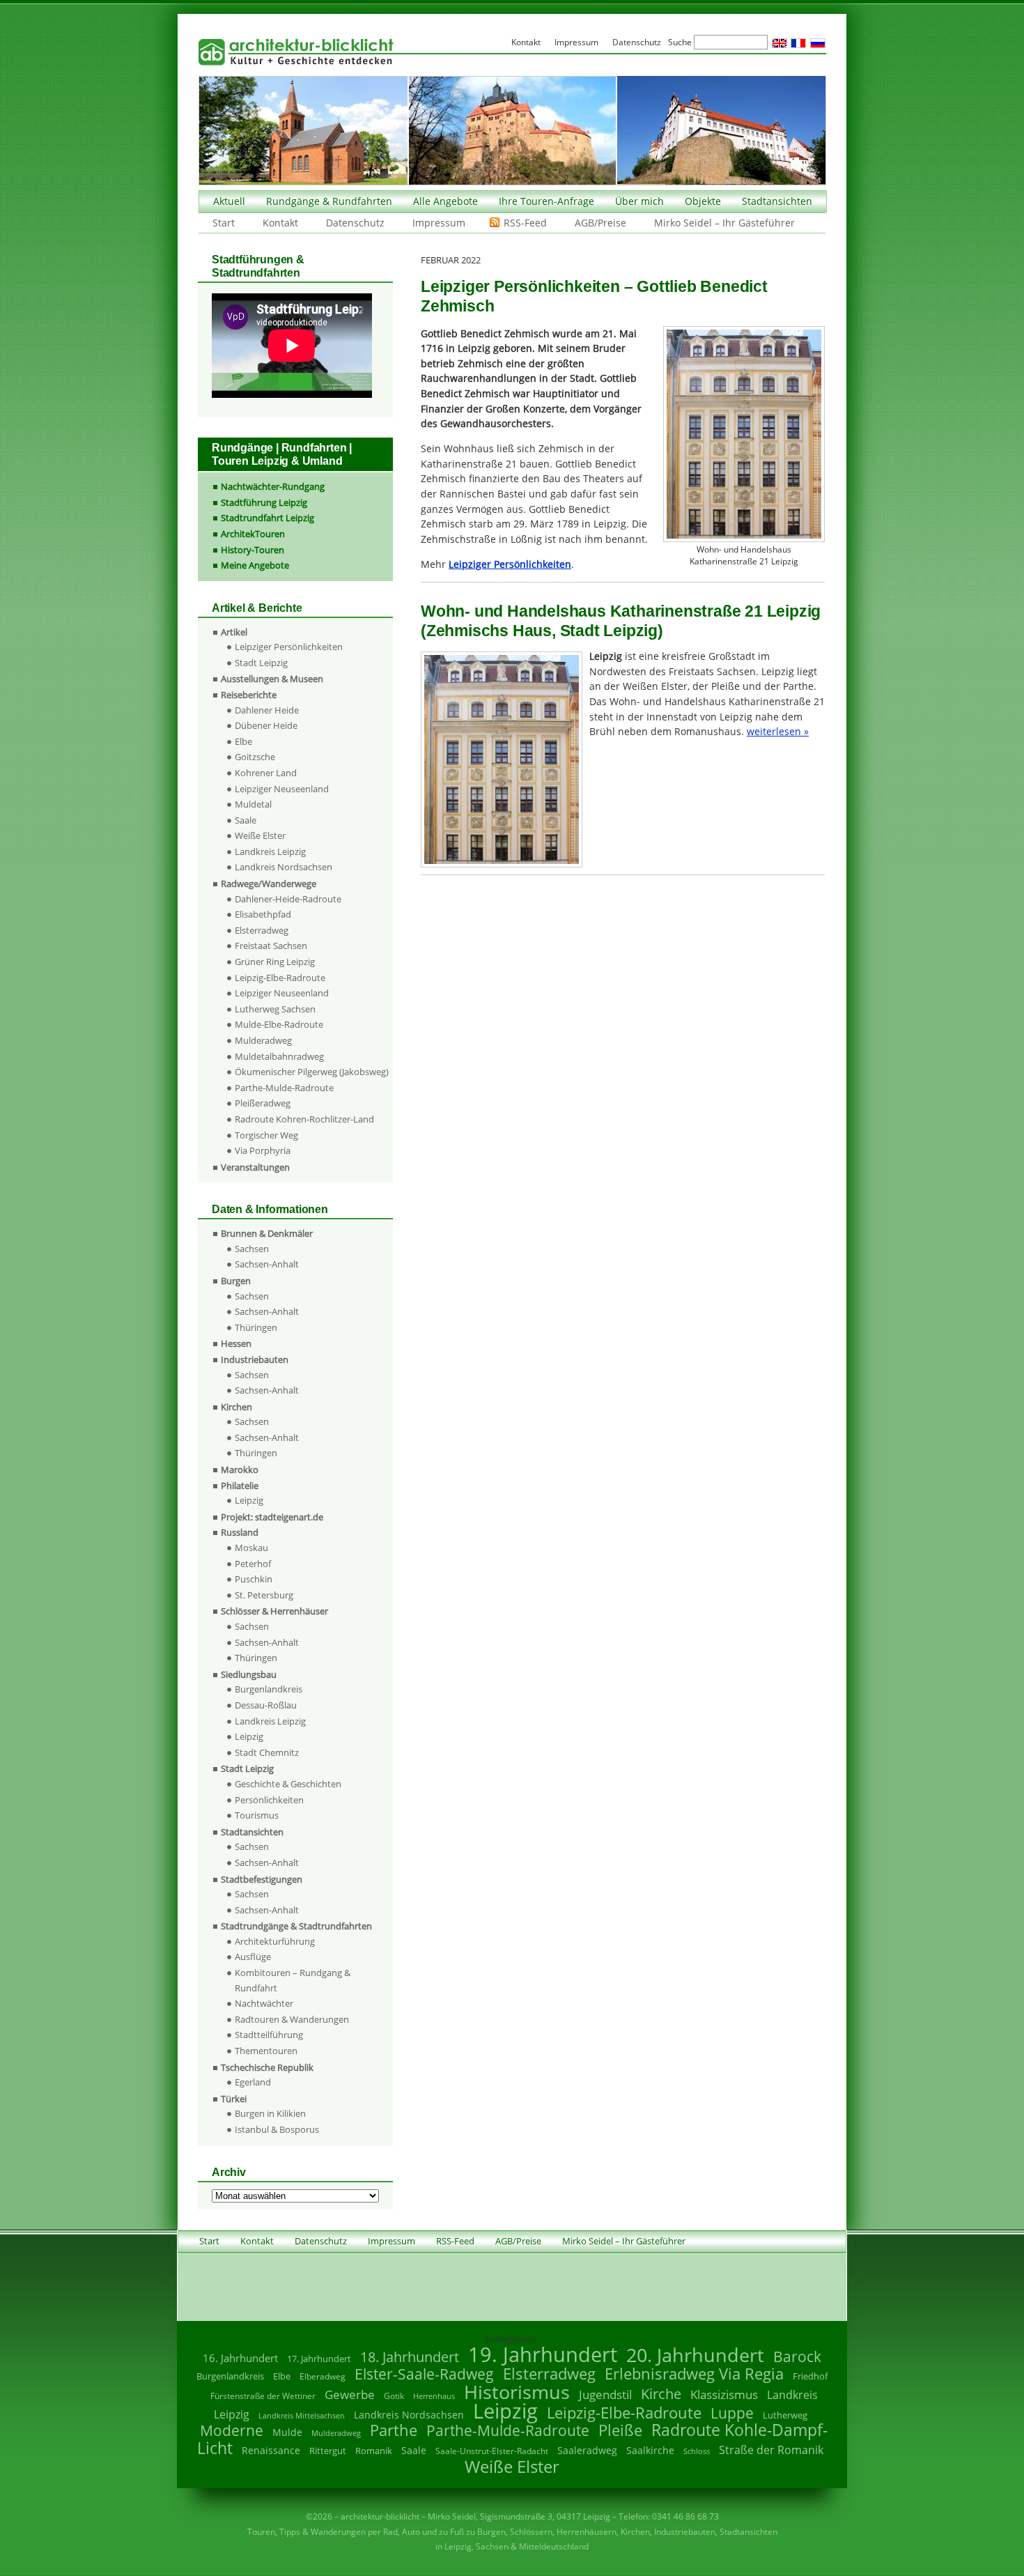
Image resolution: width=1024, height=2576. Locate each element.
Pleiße (620, 2430)
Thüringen (256, 1327)
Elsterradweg (262, 930)
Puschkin (254, 1579)
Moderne (232, 2430)
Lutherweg (785, 2415)
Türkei (234, 2099)
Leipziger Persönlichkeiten (289, 647)
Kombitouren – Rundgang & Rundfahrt (293, 1980)
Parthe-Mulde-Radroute (284, 1088)
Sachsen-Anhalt (267, 1264)
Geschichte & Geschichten (288, 1784)
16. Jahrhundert (240, 2358)
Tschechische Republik (267, 2067)
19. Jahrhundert (543, 2354)
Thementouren (266, 2051)
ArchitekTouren (253, 534)
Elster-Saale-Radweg (424, 2374)
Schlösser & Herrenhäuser (274, 1611)
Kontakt (280, 223)
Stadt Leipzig (261, 663)
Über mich (639, 201)
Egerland (253, 2082)
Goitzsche (255, 757)
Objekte (703, 201)
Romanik (374, 2451)
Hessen (236, 1343)
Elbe (243, 741)
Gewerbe (350, 2394)
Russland (240, 1532)
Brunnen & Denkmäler (267, 1233)
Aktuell (229, 201)
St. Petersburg (264, 1595)
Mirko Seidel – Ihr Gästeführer (724, 223)
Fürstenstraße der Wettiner (263, 2396)
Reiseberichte (249, 695)
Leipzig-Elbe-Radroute (280, 978)
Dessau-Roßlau (266, 1705)
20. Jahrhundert (695, 2355)
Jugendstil (605, 2394)
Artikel (234, 632)
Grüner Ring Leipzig (275, 962)
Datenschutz (355, 223)
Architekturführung (275, 1941)
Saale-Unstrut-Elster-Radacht (492, 2451)
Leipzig (249, 1500)
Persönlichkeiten (269, 1800)
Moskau (251, 1548)
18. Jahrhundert (410, 2357)
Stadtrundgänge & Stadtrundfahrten (296, 1926)
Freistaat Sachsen (271, 946)
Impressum (439, 223)
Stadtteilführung (269, 2035)
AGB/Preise (600, 223)
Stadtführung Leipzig (264, 502)
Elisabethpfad (263, 914)
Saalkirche (650, 2450)
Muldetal (253, 804)
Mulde (287, 2432)
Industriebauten (255, 1359)
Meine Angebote (255, 565)
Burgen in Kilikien (270, 2113)
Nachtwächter (264, 2003)
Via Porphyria (263, 1150)
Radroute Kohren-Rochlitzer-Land (304, 1119)
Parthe (394, 2430)
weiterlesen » (778, 731)
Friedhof (810, 2376)
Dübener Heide (266, 725)
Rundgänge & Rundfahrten (329, 201)
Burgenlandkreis (269, 1689)
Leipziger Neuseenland (282, 789)
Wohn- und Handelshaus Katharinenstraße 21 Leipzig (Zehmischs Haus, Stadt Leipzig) (621, 621)
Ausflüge (253, 1957)
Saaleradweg (587, 2450)
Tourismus (257, 1815)
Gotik (394, 2396)
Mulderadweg (263, 1040)
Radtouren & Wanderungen (292, 2019)
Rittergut (328, 2451)
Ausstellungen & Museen (272, 679)
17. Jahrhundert (319, 2359)
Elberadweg (323, 2376)
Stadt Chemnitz (267, 1752)
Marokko (240, 1470)
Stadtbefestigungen (262, 1879)
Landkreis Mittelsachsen (302, 2415)
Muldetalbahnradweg (279, 1056)
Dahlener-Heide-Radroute (288, 899)
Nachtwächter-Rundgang (273, 486)
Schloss (697, 2451)
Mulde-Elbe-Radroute (279, 1024)
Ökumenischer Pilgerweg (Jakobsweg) (312, 1072)
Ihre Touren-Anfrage (546, 201)
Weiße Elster (260, 835)
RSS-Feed (525, 223)
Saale (246, 820)
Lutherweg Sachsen (275, 1009)
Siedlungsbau (249, 1674)
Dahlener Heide (267, 710)
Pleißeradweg (263, 1103)
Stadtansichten (777, 201)
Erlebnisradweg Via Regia (694, 2373)
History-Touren (253, 550)
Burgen (236, 1281)
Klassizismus (724, 2394)
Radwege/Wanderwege (269, 884)
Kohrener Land (266, 773)
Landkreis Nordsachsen (284, 867)
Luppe (732, 2413)
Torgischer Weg (266, 1135)
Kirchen (236, 1407)
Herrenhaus (434, 2396)
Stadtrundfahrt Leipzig (267, 518)
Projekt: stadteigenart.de (272, 1517)
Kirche (661, 2393)
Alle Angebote (445, 201)
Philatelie (240, 1486)
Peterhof (253, 1564)
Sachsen (252, 1249)
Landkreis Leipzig (270, 851)
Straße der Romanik (771, 2450)
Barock (797, 2356)
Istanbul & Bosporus (277, 2129)
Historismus (517, 2392)
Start (224, 223)
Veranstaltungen (255, 1167)
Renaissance (271, 2450)
